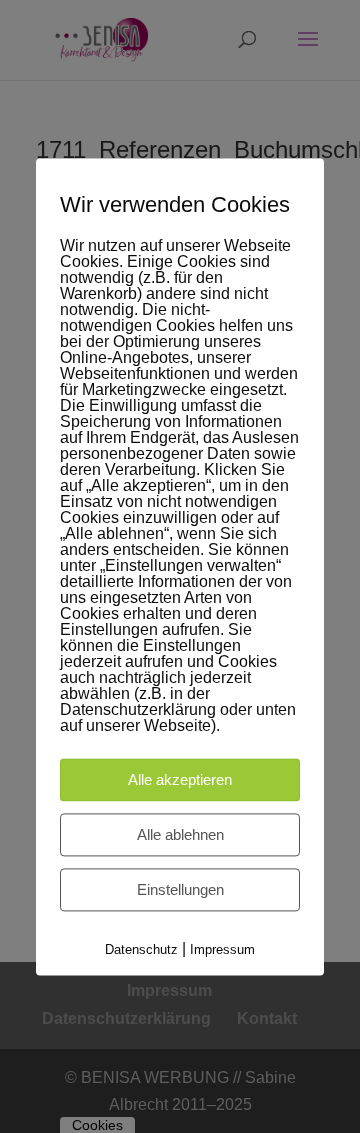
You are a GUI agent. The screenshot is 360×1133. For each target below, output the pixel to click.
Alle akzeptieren (180, 779)
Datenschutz (141, 949)
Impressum (222, 949)
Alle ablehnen (180, 834)
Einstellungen (180, 889)
